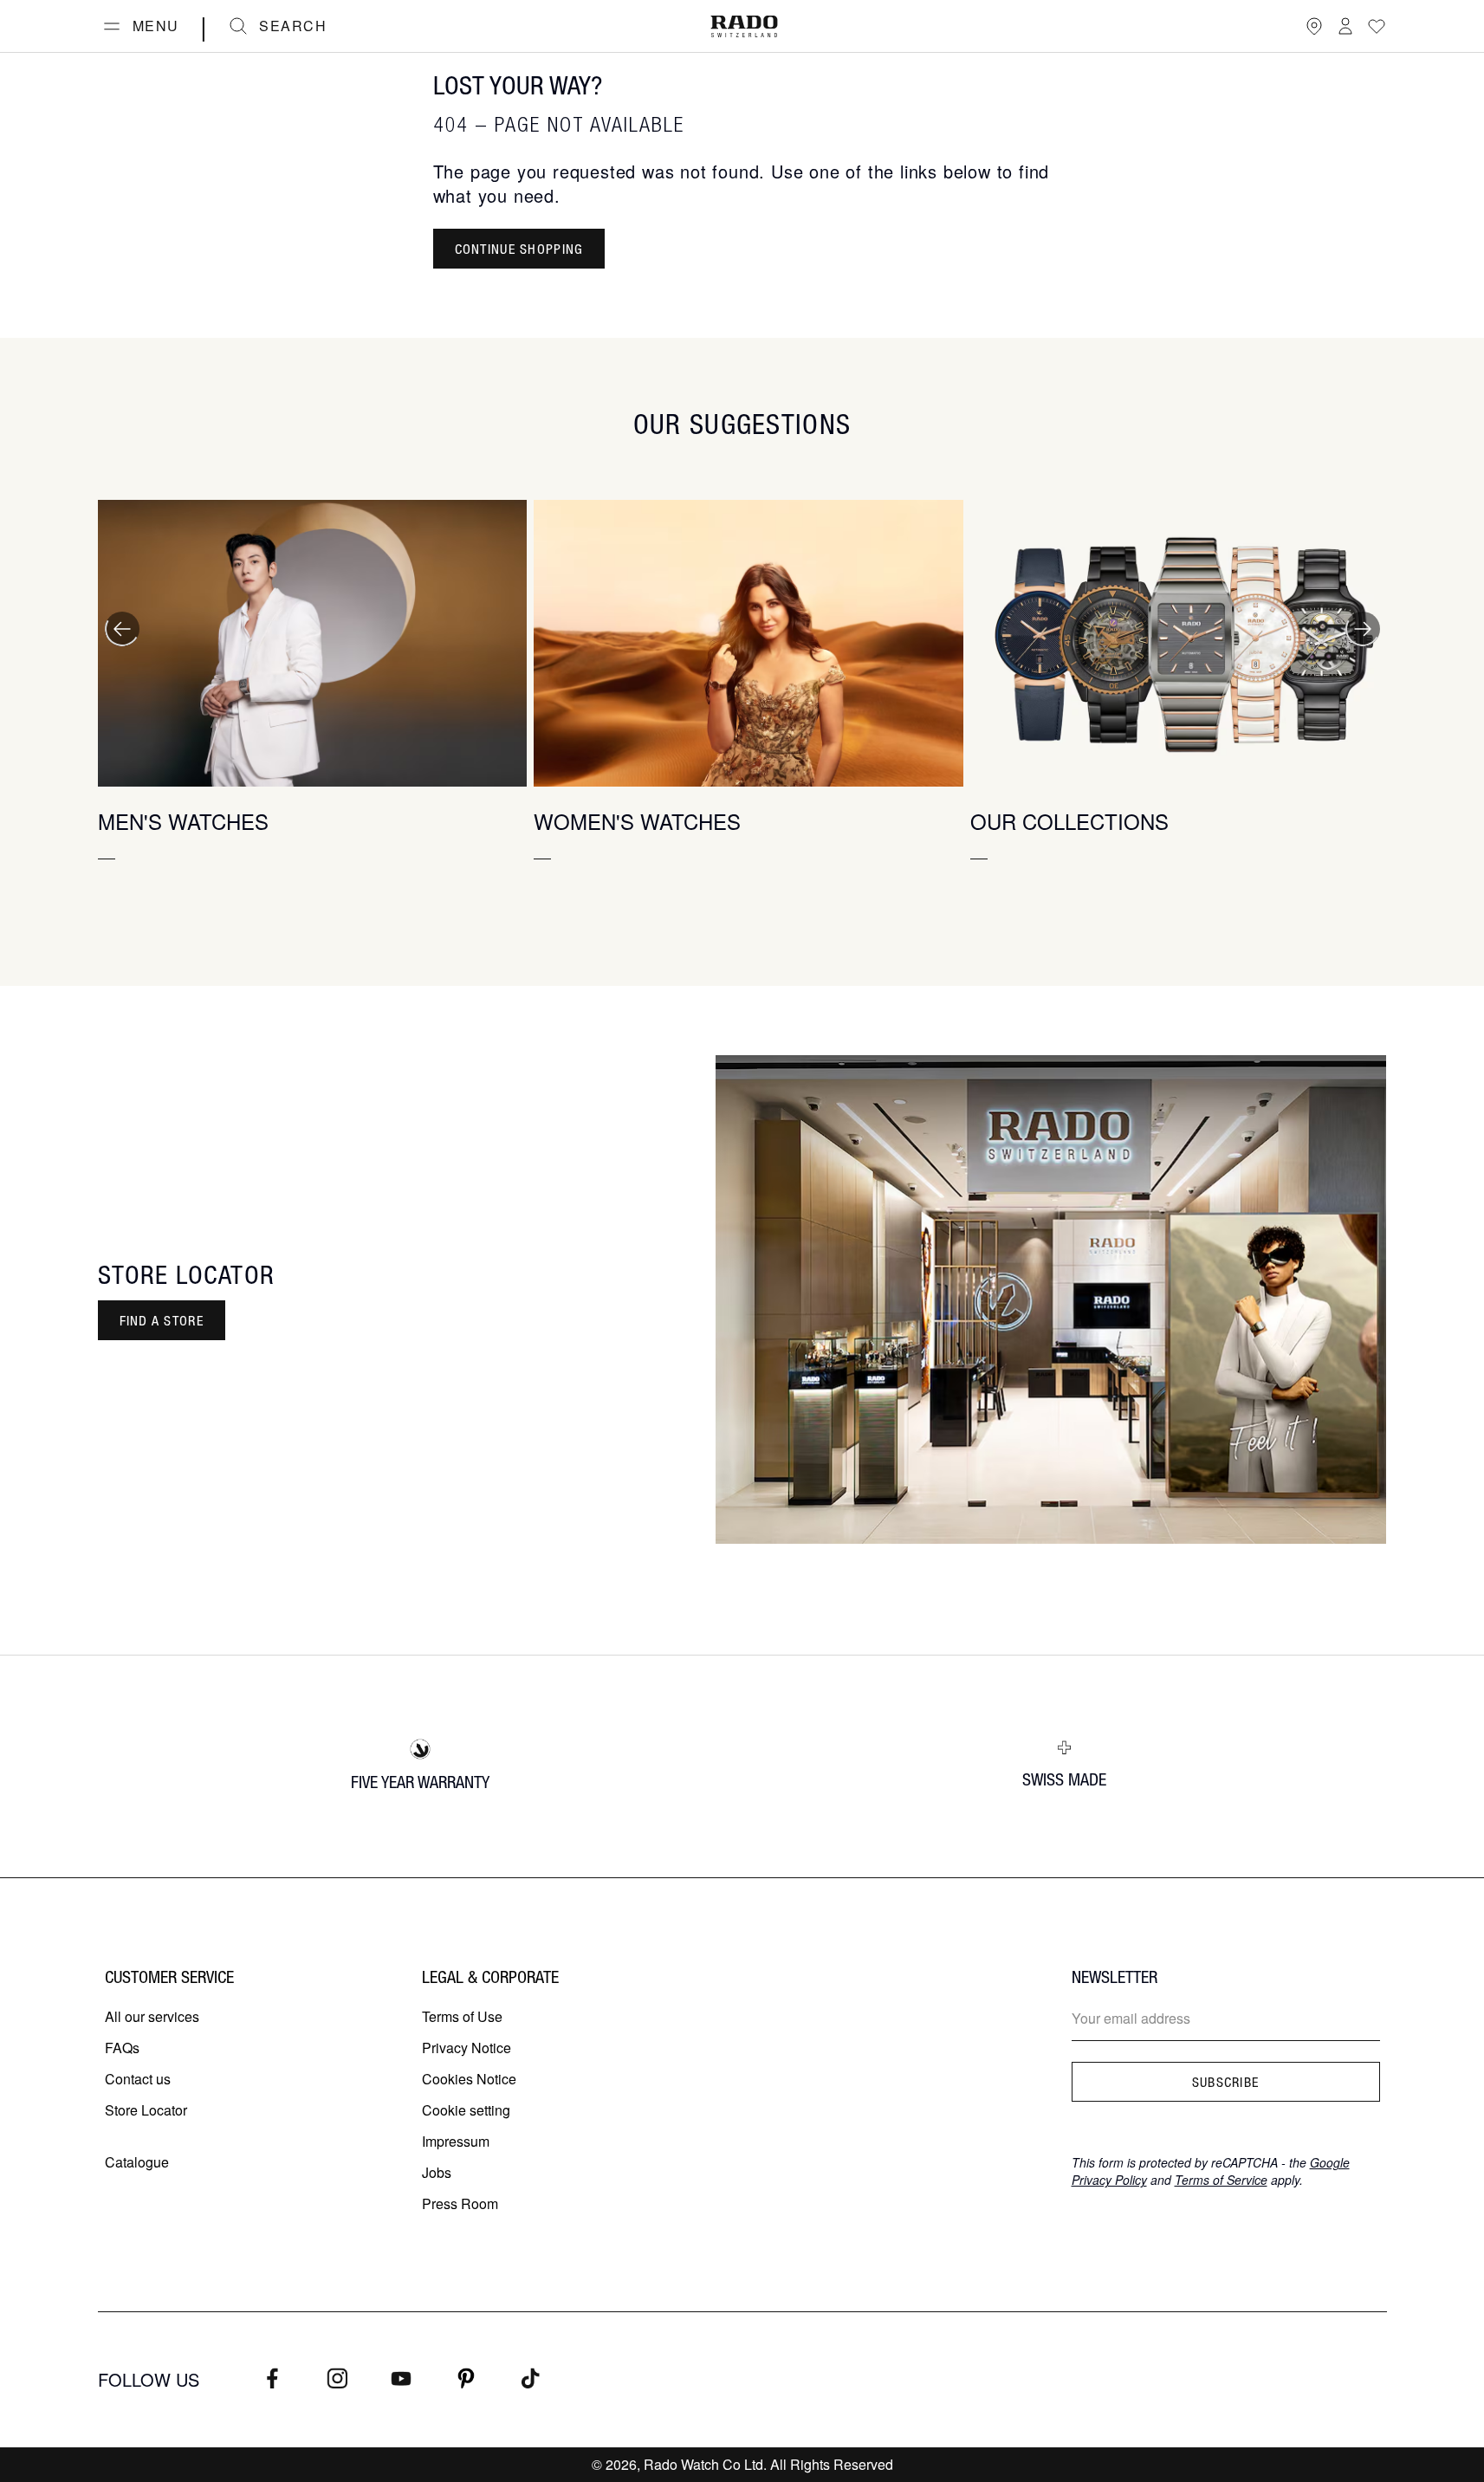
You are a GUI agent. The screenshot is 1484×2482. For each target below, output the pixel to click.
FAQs (122, 2048)
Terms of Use (462, 2016)
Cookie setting (466, 2110)
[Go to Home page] (744, 26)
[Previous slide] (122, 629)
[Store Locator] (1314, 26)
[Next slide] (1363, 629)
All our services (152, 2016)
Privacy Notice (467, 2048)
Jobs (437, 2172)
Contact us (138, 2079)
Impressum (456, 2141)
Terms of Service (1221, 2180)
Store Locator (146, 2110)
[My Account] (1345, 26)
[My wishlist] (1377, 26)
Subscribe (1226, 2082)
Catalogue (137, 2162)
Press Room (460, 2203)
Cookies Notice (469, 2079)
